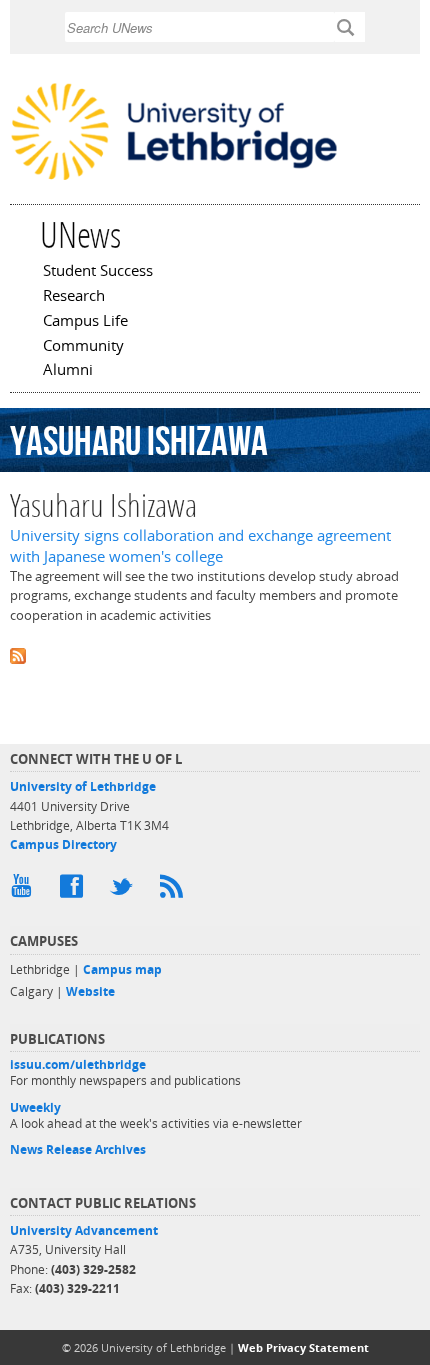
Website (90, 991)
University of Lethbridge (83, 786)
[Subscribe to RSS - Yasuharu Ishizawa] (215, 654)
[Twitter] (125, 891)
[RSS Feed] (175, 891)
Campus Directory (63, 844)
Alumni (68, 371)
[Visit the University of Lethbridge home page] (174, 179)
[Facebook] (75, 891)
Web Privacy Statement (303, 1347)
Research (74, 297)
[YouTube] (25, 891)
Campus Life (85, 322)
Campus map (122, 969)
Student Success (98, 272)
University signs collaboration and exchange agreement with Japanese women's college (200, 546)
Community (83, 347)
